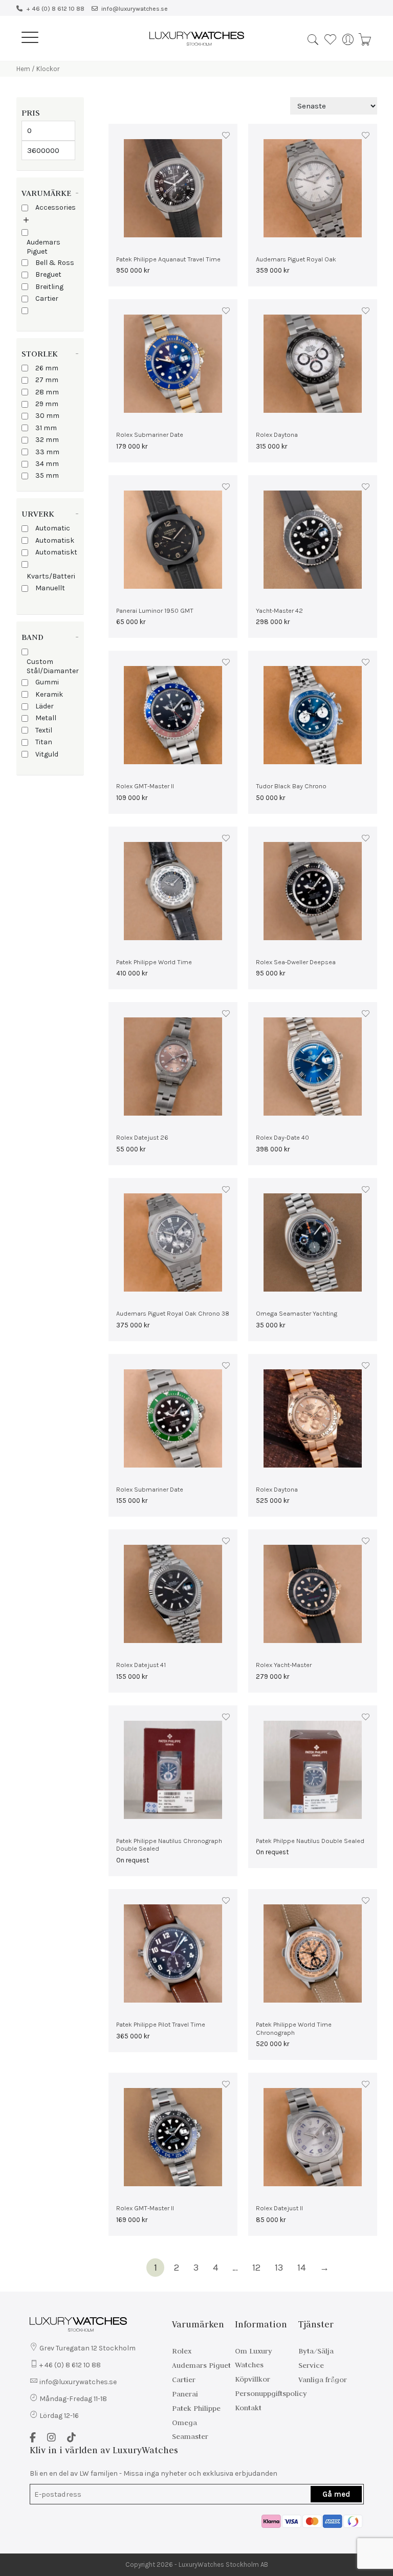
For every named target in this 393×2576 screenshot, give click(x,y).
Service (311, 2365)
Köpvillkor (253, 2379)
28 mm (47, 392)
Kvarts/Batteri (51, 576)
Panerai (185, 2394)
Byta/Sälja (316, 2351)
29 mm (47, 404)
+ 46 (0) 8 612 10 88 (55, 9)
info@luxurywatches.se (135, 9)
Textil (44, 730)
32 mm (47, 440)
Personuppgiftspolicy (271, 2393)
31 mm (46, 428)
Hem (23, 69)
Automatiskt (56, 552)
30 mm (47, 416)
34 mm (47, 464)
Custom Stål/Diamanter (53, 666)
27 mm (47, 380)
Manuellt (50, 588)
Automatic (53, 528)
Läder (45, 706)
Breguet (48, 274)
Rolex (182, 2351)
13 (279, 2268)
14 (301, 2268)
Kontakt (248, 2408)
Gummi (47, 682)
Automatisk (55, 540)
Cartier (47, 298)
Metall (46, 718)
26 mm (47, 368)
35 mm (47, 475)
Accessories (56, 207)
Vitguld (47, 754)
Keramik (49, 694)
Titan (44, 742)
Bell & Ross (55, 263)
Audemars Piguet (43, 247)
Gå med (336, 2494)
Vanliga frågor (323, 2380)
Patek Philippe (196, 2408)
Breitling (49, 287)
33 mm (47, 452)
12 (256, 2268)
